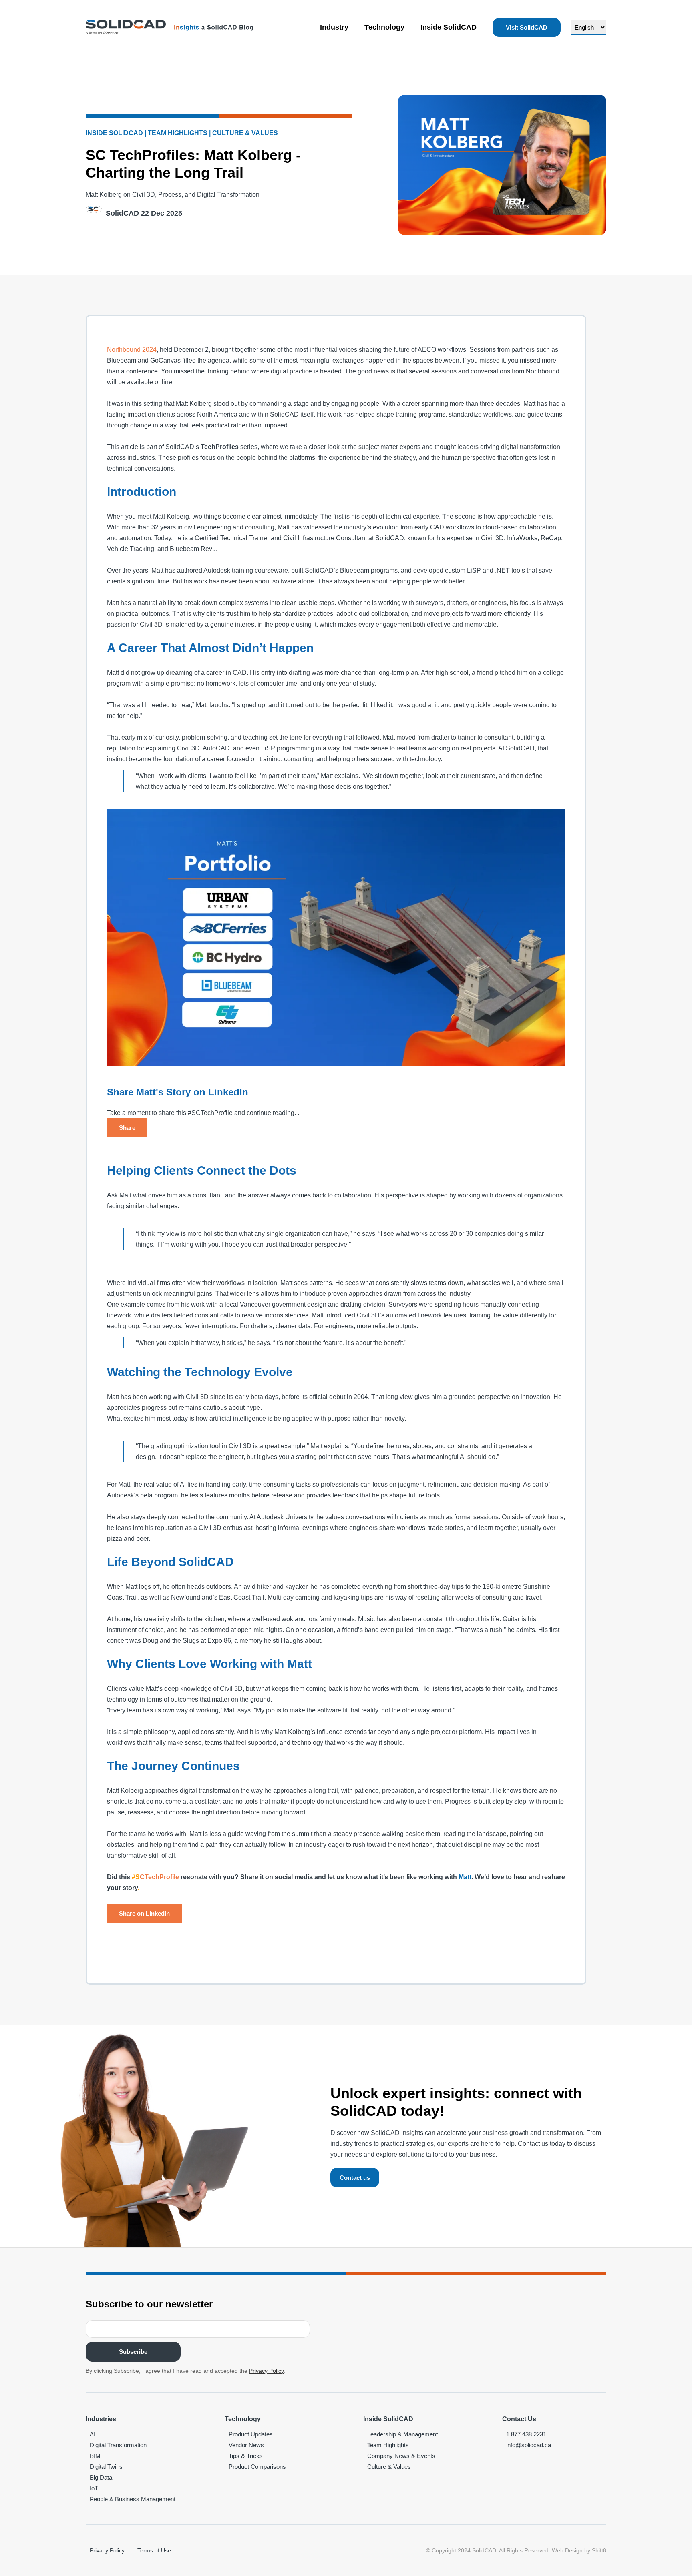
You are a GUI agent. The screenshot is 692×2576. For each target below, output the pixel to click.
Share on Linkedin (144, 1913)
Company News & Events (401, 2456)
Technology (384, 27)
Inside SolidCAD (449, 27)
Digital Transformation (118, 2445)
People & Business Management (133, 2499)
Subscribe (133, 2352)
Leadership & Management (402, 2434)
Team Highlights (388, 2445)
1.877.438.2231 (526, 2434)
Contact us (355, 2178)
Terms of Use (154, 2550)
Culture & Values (389, 2467)
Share (127, 1128)
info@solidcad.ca (529, 2445)
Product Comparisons (257, 2467)
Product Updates (251, 2434)
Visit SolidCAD (527, 27)
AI (93, 2434)
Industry (334, 27)
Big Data (101, 2477)
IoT (94, 2488)
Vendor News (246, 2445)
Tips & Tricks (246, 2456)
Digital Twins (106, 2467)
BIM (95, 2456)
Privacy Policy (266, 2371)
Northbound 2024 (132, 350)
